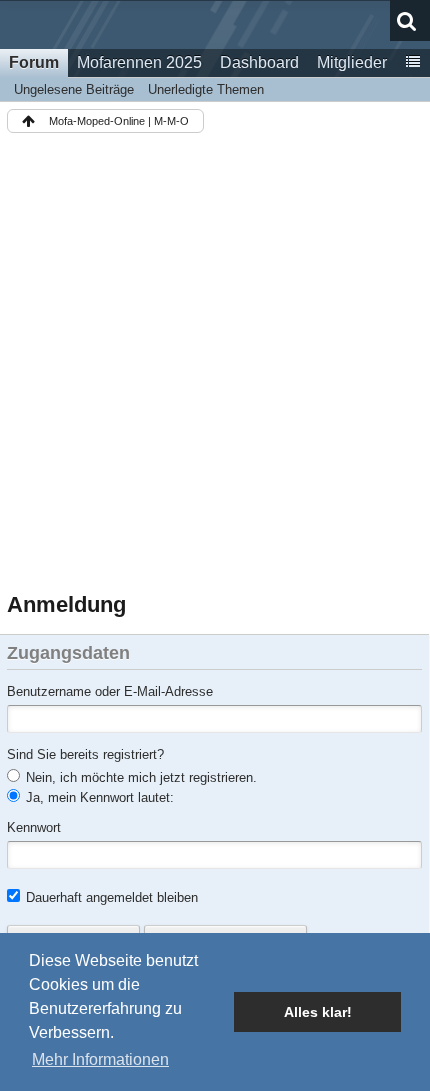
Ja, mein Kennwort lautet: (98, 797)
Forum (34, 62)
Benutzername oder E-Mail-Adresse (110, 691)
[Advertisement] (215, 366)
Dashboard (259, 62)
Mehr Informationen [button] (100, 1059)
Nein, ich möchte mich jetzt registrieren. (139, 777)
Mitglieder (352, 62)
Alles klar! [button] (318, 1012)
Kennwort (34, 827)
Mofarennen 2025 (139, 62)
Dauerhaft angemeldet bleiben (110, 897)
